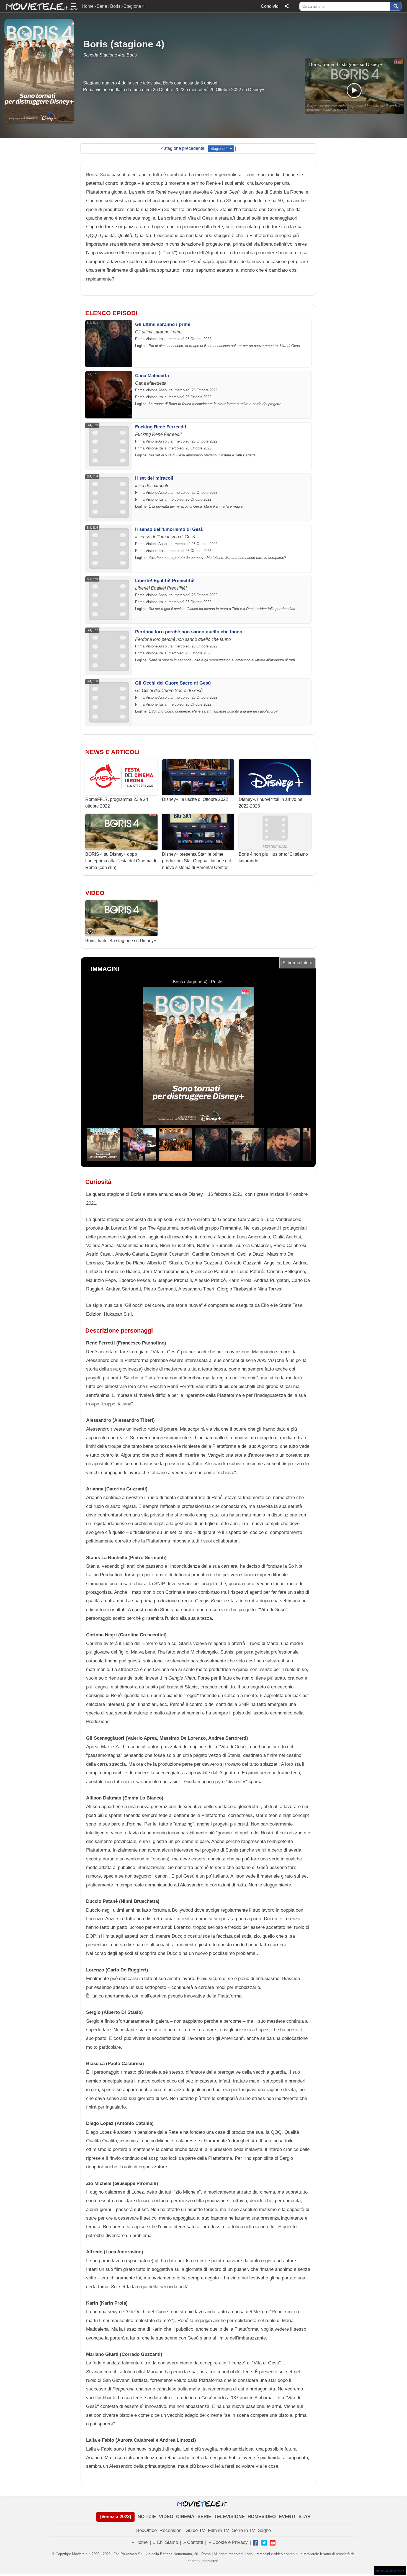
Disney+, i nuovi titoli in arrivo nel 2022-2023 (271, 803)
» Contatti (193, 2542)
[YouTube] (273, 2543)
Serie (102, 6)
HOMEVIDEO (262, 2517)
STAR (305, 2517)
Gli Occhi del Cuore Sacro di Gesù (173, 683)
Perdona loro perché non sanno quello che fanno (189, 632)
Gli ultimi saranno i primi (163, 324)
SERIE (204, 2517)
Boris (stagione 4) (124, 44)
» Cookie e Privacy (228, 2542)
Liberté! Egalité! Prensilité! (165, 581)
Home (88, 6)
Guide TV (195, 2530)
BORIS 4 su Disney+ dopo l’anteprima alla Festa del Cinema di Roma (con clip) (121, 861)
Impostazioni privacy (390, 2571)
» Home (140, 2542)
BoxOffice (146, 2530)
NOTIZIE (147, 2517)
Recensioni (171, 2530)
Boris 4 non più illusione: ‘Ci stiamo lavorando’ (273, 858)
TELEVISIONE (230, 2517)
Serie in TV (244, 2530)
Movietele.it (34, 6)
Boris (115, 6)
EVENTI (287, 2517)
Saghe (264, 2530)
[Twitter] (264, 2543)
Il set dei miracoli (154, 478)
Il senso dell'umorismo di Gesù (169, 529)
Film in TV (218, 2530)
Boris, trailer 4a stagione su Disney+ (121, 941)
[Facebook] (256, 2543)
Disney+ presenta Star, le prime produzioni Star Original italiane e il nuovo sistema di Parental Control (196, 861)
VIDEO (166, 2517)
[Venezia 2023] (115, 2517)
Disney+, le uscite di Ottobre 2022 (195, 799)
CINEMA (185, 2517)
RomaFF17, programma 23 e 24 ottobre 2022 (117, 803)
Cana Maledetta (152, 376)
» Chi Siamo (165, 2542)
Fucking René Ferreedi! (161, 427)
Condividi (270, 6)
